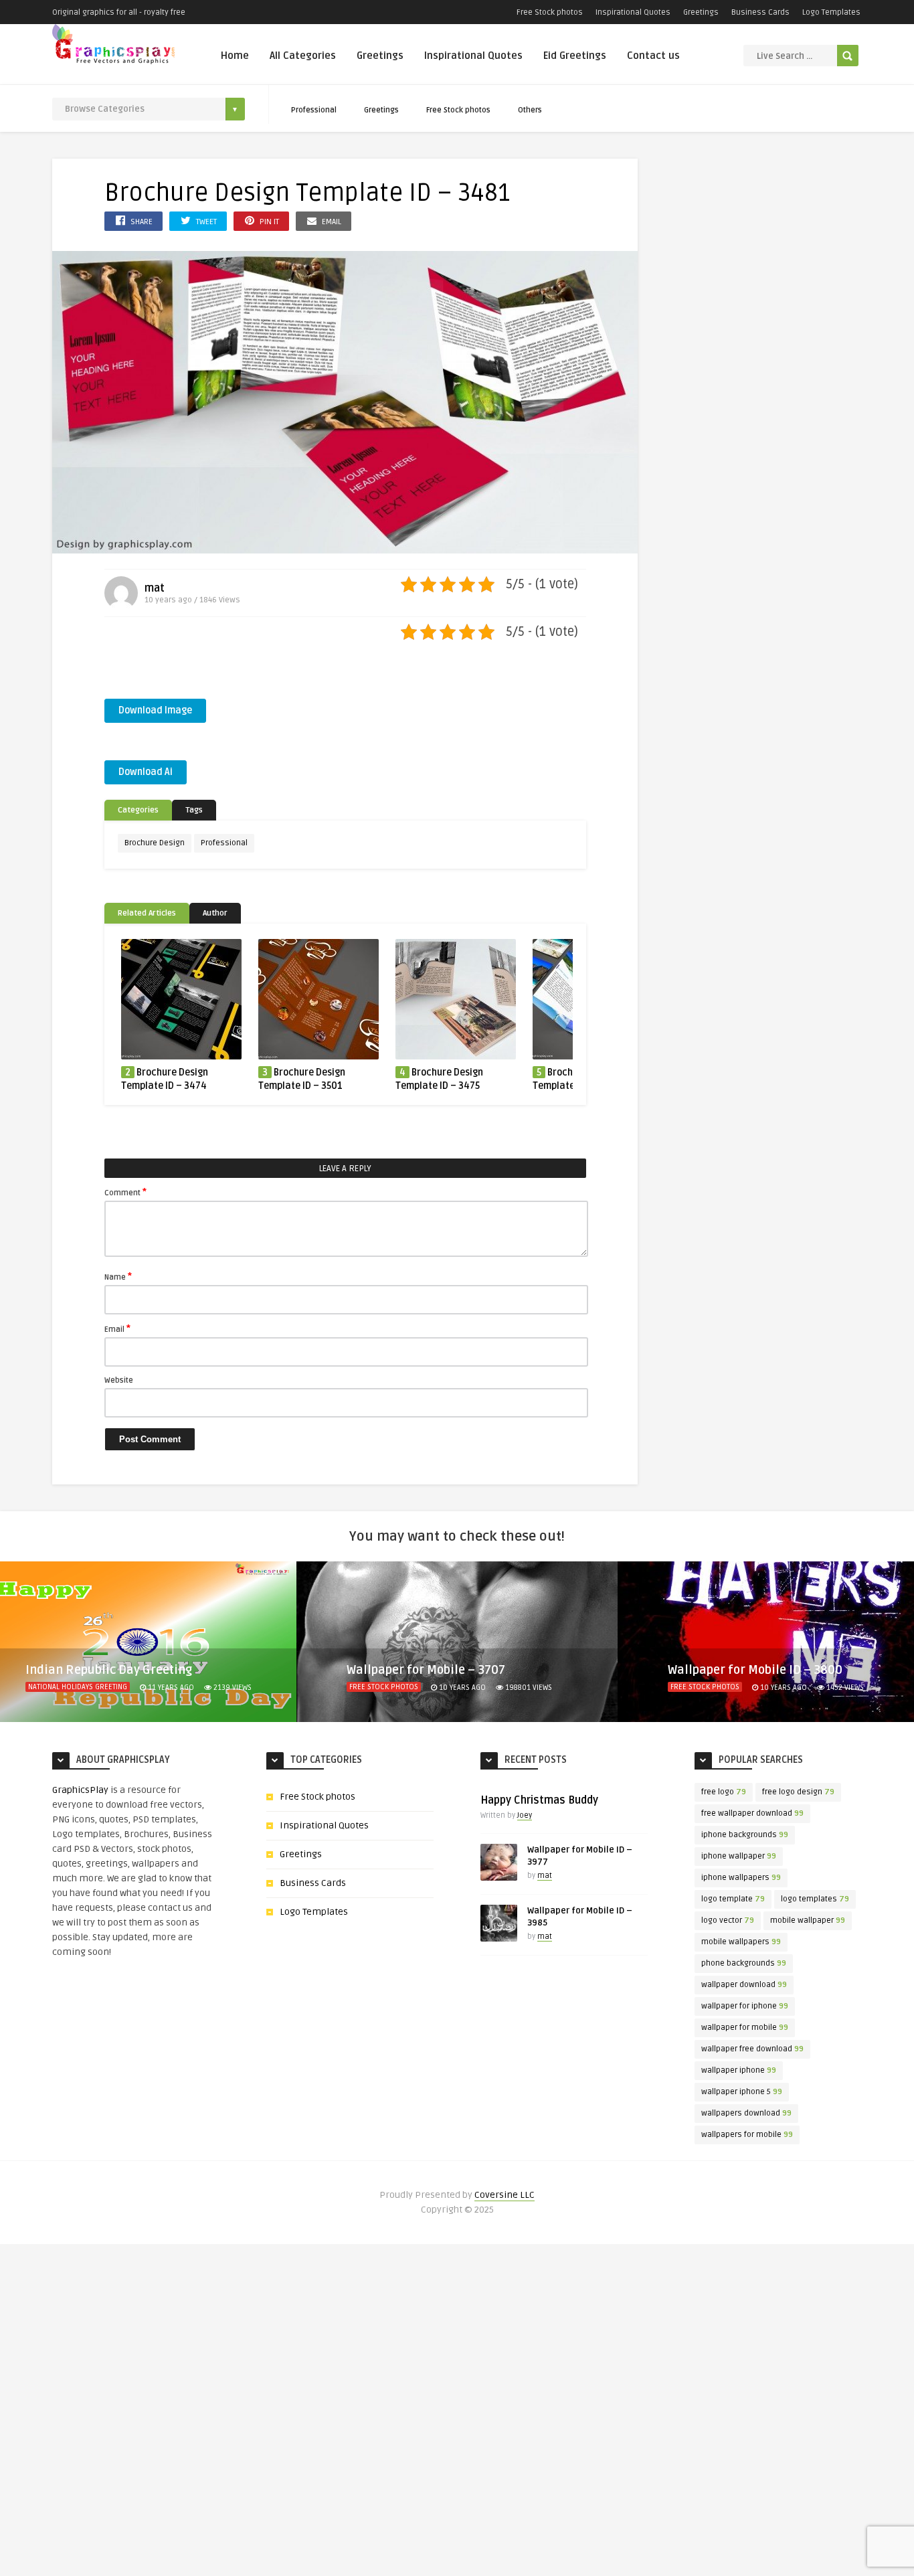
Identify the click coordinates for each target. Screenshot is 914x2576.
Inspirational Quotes (633, 12)
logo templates (815, 1899)
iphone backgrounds (745, 1835)
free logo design (798, 1792)
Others (530, 110)
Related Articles (147, 913)
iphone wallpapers (741, 1878)
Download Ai (146, 772)
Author (215, 913)
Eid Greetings (575, 56)
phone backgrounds (744, 1963)
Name (118, 1276)
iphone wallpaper (739, 1856)
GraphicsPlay (80, 1790)
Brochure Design (155, 843)
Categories (138, 810)
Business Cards (760, 12)
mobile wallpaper (808, 1920)
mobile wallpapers (741, 1942)
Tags (194, 810)
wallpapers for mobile (747, 2135)
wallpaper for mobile (745, 2028)
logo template (733, 1899)
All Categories (303, 56)
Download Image (155, 710)
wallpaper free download (752, 2049)
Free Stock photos (550, 12)
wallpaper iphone (739, 2070)
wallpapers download (746, 2113)
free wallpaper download (752, 1813)
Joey (525, 1815)
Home (235, 56)
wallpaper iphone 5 (742, 2092)
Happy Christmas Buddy (539, 1800)
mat (155, 588)
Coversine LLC (505, 2195)
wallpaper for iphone (745, 2006)
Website (119, 1380)
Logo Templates (831, 12)
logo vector (728, 1920)
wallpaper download (744, 1985)
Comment (125, 1192)
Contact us (653, 56)
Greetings (701, 12)
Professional (314, 110)
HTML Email (690, 1703)
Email (117, 1328)
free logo (724, 1792)
